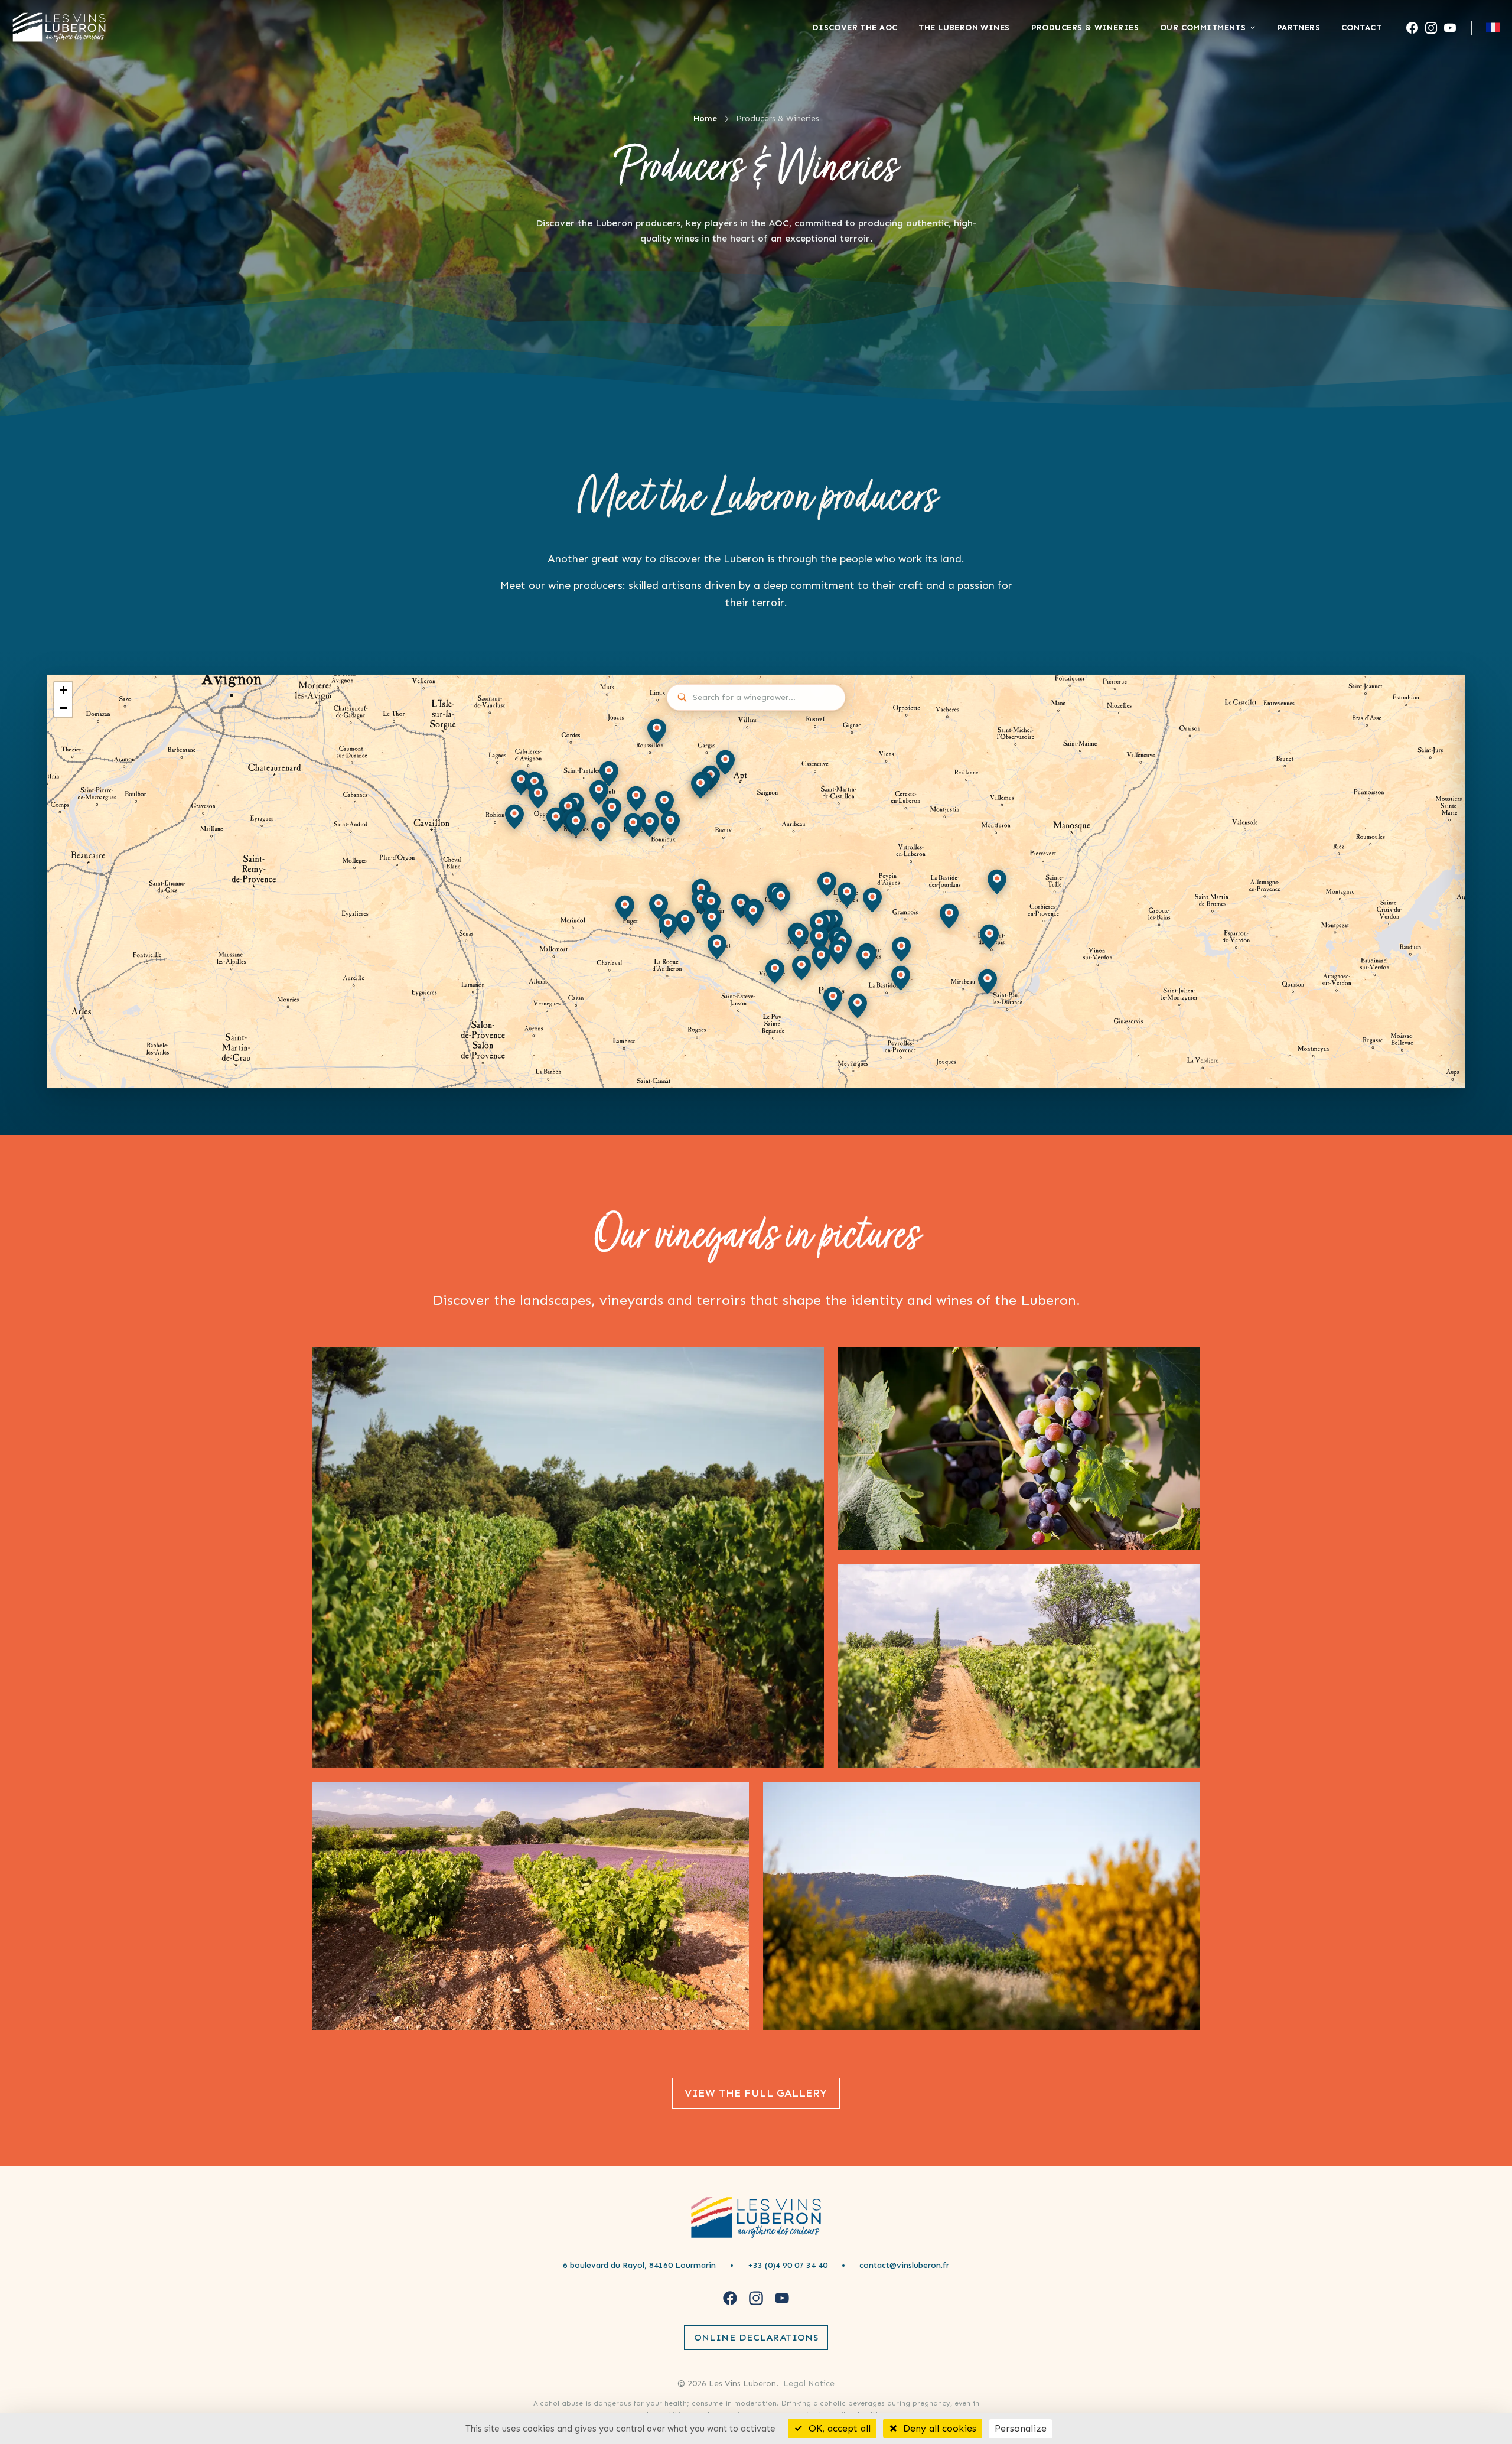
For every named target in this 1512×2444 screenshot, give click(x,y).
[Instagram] (1431, 28)
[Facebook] (1412, 28)
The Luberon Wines (964, 27)
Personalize (1021, 2428)
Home (705, 118)
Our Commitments (1203, 27)
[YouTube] (1450, 28)
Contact (1361, 27)
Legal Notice (809, 2383)
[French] (1493, 27)
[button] (636, 799)
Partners (1298, 27)
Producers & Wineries (1085, 27)
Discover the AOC (855, 27)
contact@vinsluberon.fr (904, 2265)
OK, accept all (838, 2428)
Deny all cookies (938, 2428)
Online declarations (756, 2337)
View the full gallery (756, 2093)
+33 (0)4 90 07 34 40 (788, 2265)
